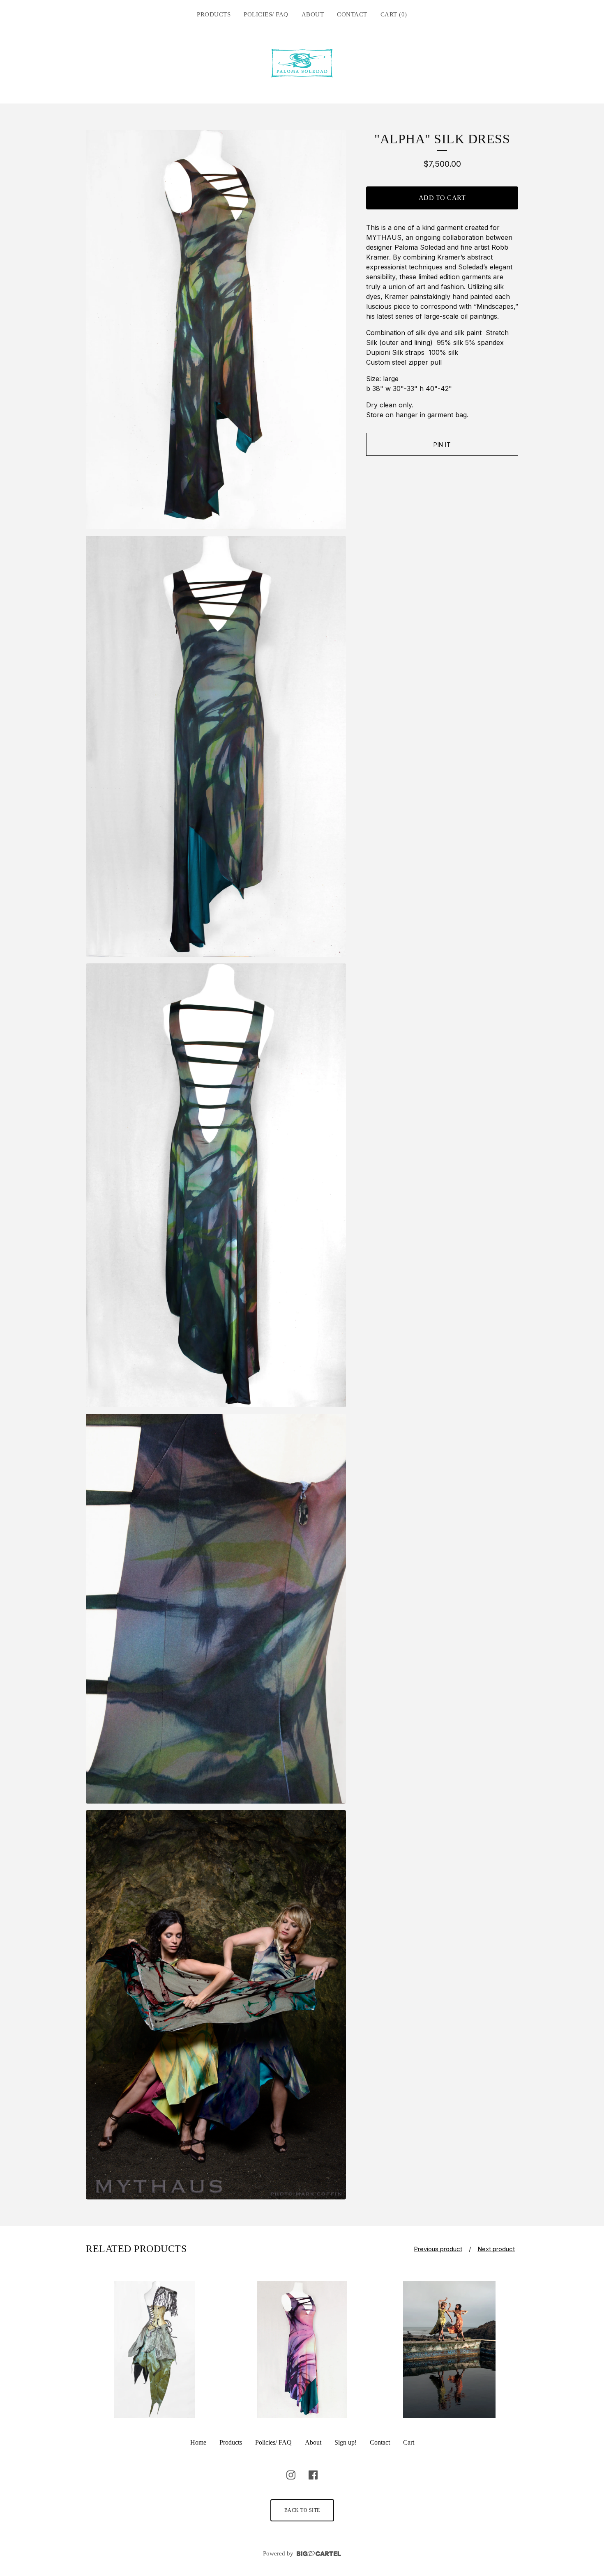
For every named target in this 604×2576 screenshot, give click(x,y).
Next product (496, 2249)
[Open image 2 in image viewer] (216, 746)
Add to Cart (442, 198)
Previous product (438, 2249)
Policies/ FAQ (266, 14)
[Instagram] (291, 2475)
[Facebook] (313, 2475)
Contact (352, 14)
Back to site (302, 2510)
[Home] (302, 63)
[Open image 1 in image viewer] (216, 330)
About (313, 14)
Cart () (394, 14)
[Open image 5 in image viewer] (216, 2005)
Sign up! (346, 2442)
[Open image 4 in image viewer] (216, 1609)
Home (198, 2442)
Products (214, 14)
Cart (409, 2442)
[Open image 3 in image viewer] (216, 1185)
